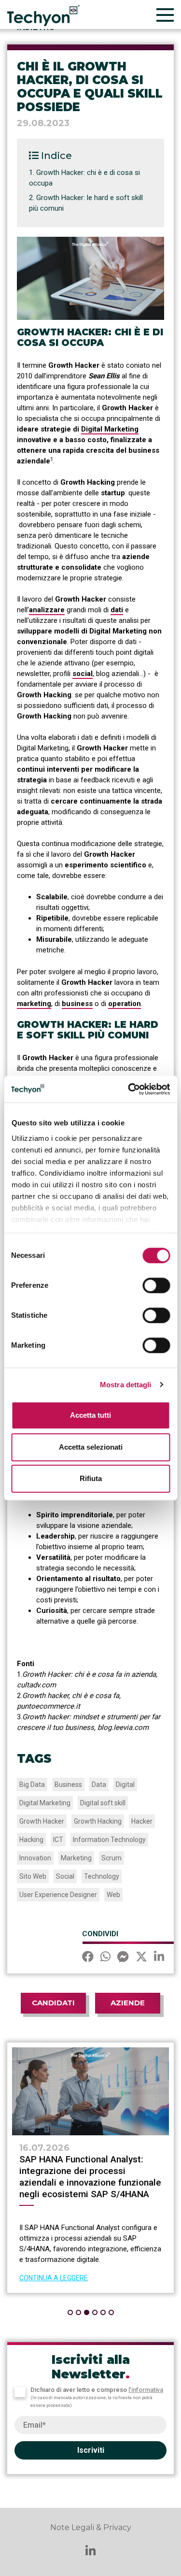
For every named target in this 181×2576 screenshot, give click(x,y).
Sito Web (33, 1876)
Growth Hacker (42, 1821)
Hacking (31, 1840)
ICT (58, 1840)
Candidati (53, 2003)
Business (68, 1784)
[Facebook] (88, 1958)
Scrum (111, 1858)
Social (65, 1876)
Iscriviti (91, 2450)
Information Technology (109, 1840)
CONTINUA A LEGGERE (130, 2278)
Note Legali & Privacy (91, 2527)
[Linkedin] (159, 1958)
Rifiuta (91, 1478)
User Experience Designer (58, 1895)
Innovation (35, 1858)
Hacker (142, 1821)
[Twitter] (141, 1958)
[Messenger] (123, 1958)
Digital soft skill (103, 1803)
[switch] (156, 1285)
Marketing (76, 1858)
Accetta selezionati (91, 1447)
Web (113, 1895)
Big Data (32, 1784)
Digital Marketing (110, 429)
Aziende (128, 2003)
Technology (102, 1876)
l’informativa (146, 2390)
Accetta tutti (90, 1415)
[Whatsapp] (105, 1958)
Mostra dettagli (126, 1385)
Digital (125, 1784)
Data (99, 1784)
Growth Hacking (98, 1821)
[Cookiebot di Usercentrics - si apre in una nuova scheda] (129, 1089)
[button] (70, 2312)
